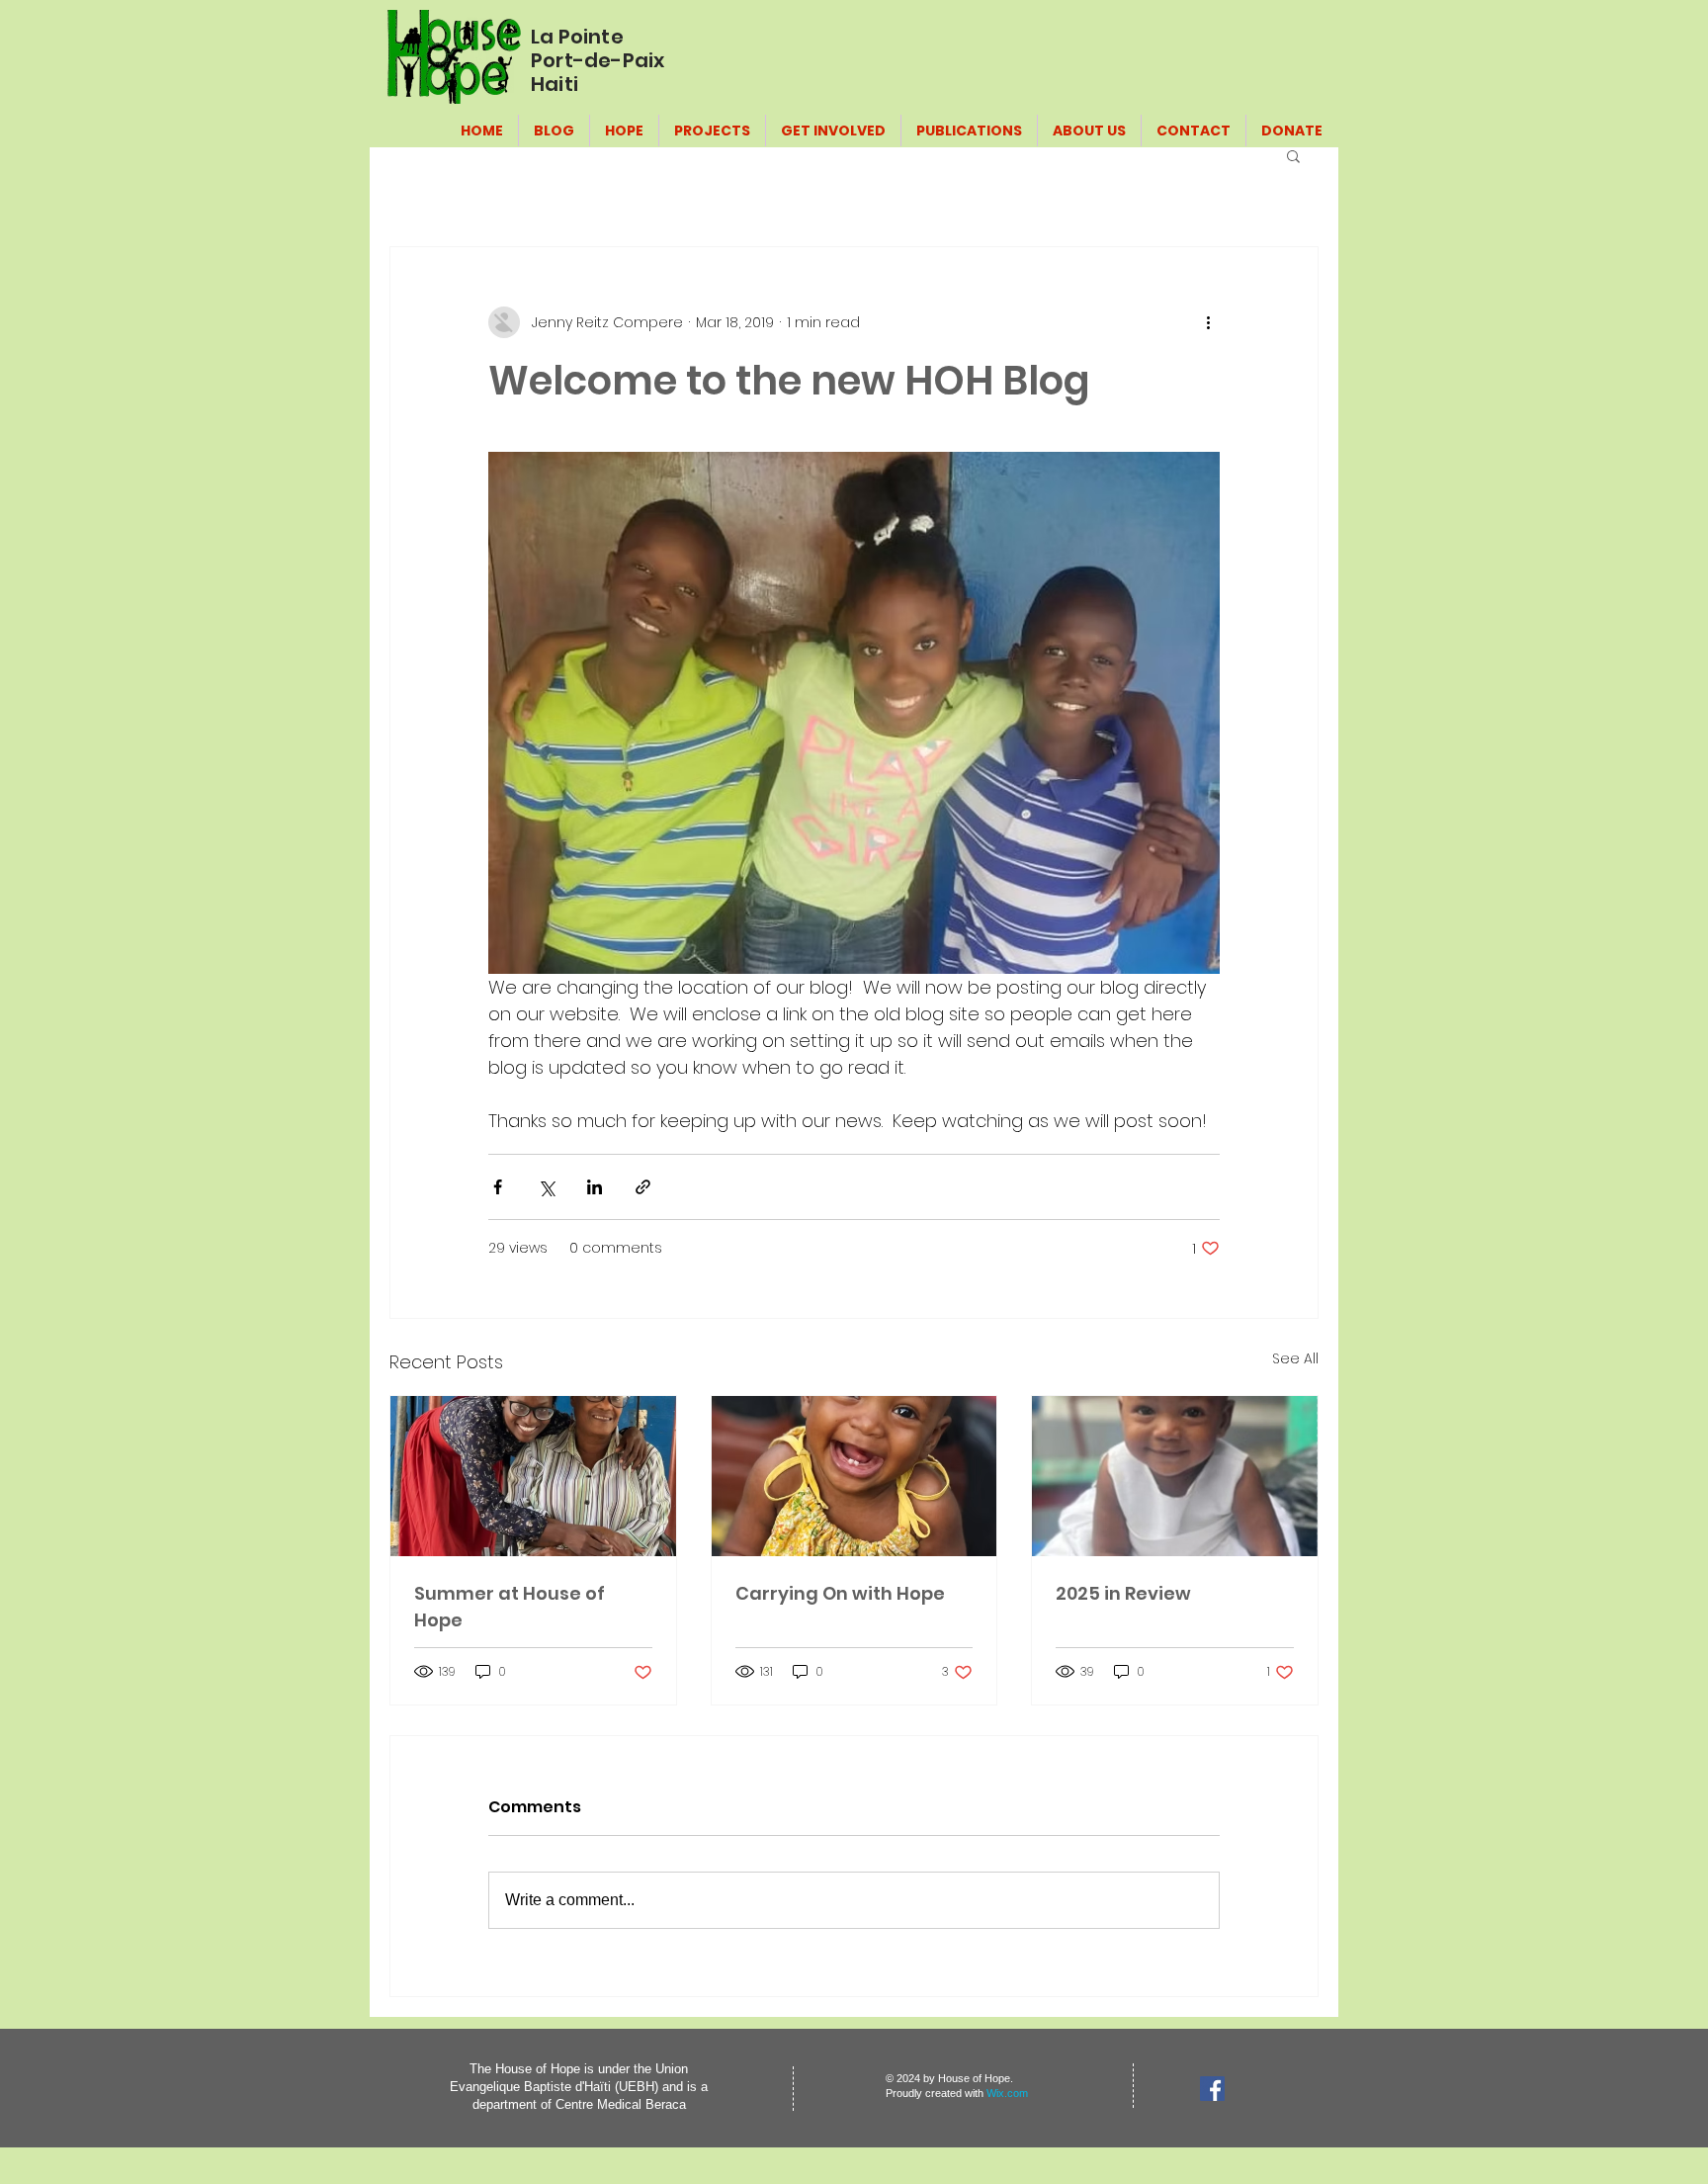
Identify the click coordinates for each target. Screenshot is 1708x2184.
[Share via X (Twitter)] (546, 1187)
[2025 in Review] (1175, 1476)
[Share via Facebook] (498, 1187)
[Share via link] (643, 1187)
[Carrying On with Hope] (854, 1476)
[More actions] (1208, 322)
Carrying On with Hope (840, 1593)
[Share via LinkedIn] (595, 1187)
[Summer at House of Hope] (533, 1476)
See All (1295, 1358)
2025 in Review (1123, 1593)
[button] (1293, 155)
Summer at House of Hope (510, 1607)
